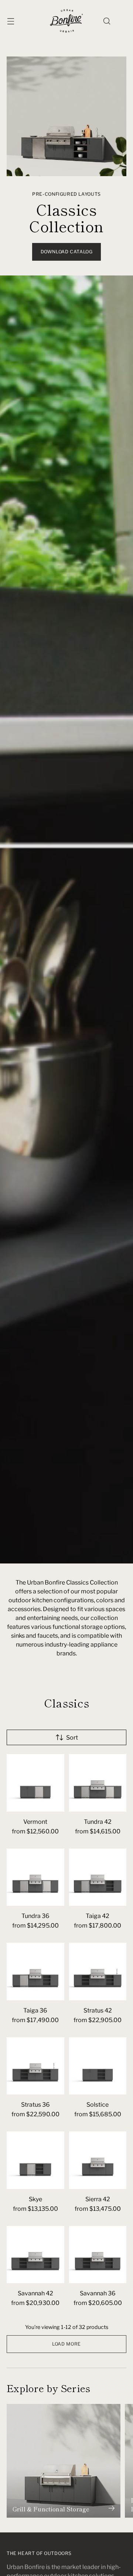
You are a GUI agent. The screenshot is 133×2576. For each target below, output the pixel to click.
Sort (72, 1738)
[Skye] (35, 2160)
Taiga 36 (35, 2010)
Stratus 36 (35, 2105)
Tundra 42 (98, 1822)
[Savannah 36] (98, 2255)
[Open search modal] (107, 21)
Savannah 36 (98, 2293)
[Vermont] (35, 1783)
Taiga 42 (98, 1916)
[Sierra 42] (98, 2160)
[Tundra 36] (35, 1877)
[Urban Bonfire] (66, 21)
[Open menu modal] (11, 21)
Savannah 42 (35, 2293)
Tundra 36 (35, 1916)
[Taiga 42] (98, 1877)
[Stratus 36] (35, 2066)
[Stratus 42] (98, 1972)
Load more (66, 2344)
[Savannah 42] (35, 2255)
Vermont (35, 1822)
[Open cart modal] (122, 21)
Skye (35, 2199)
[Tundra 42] (98, 1783)
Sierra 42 (98, 2199)
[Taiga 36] (35, 1972)
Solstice (98, 2105)
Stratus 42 (98, 2010)
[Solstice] (98, 2066)
